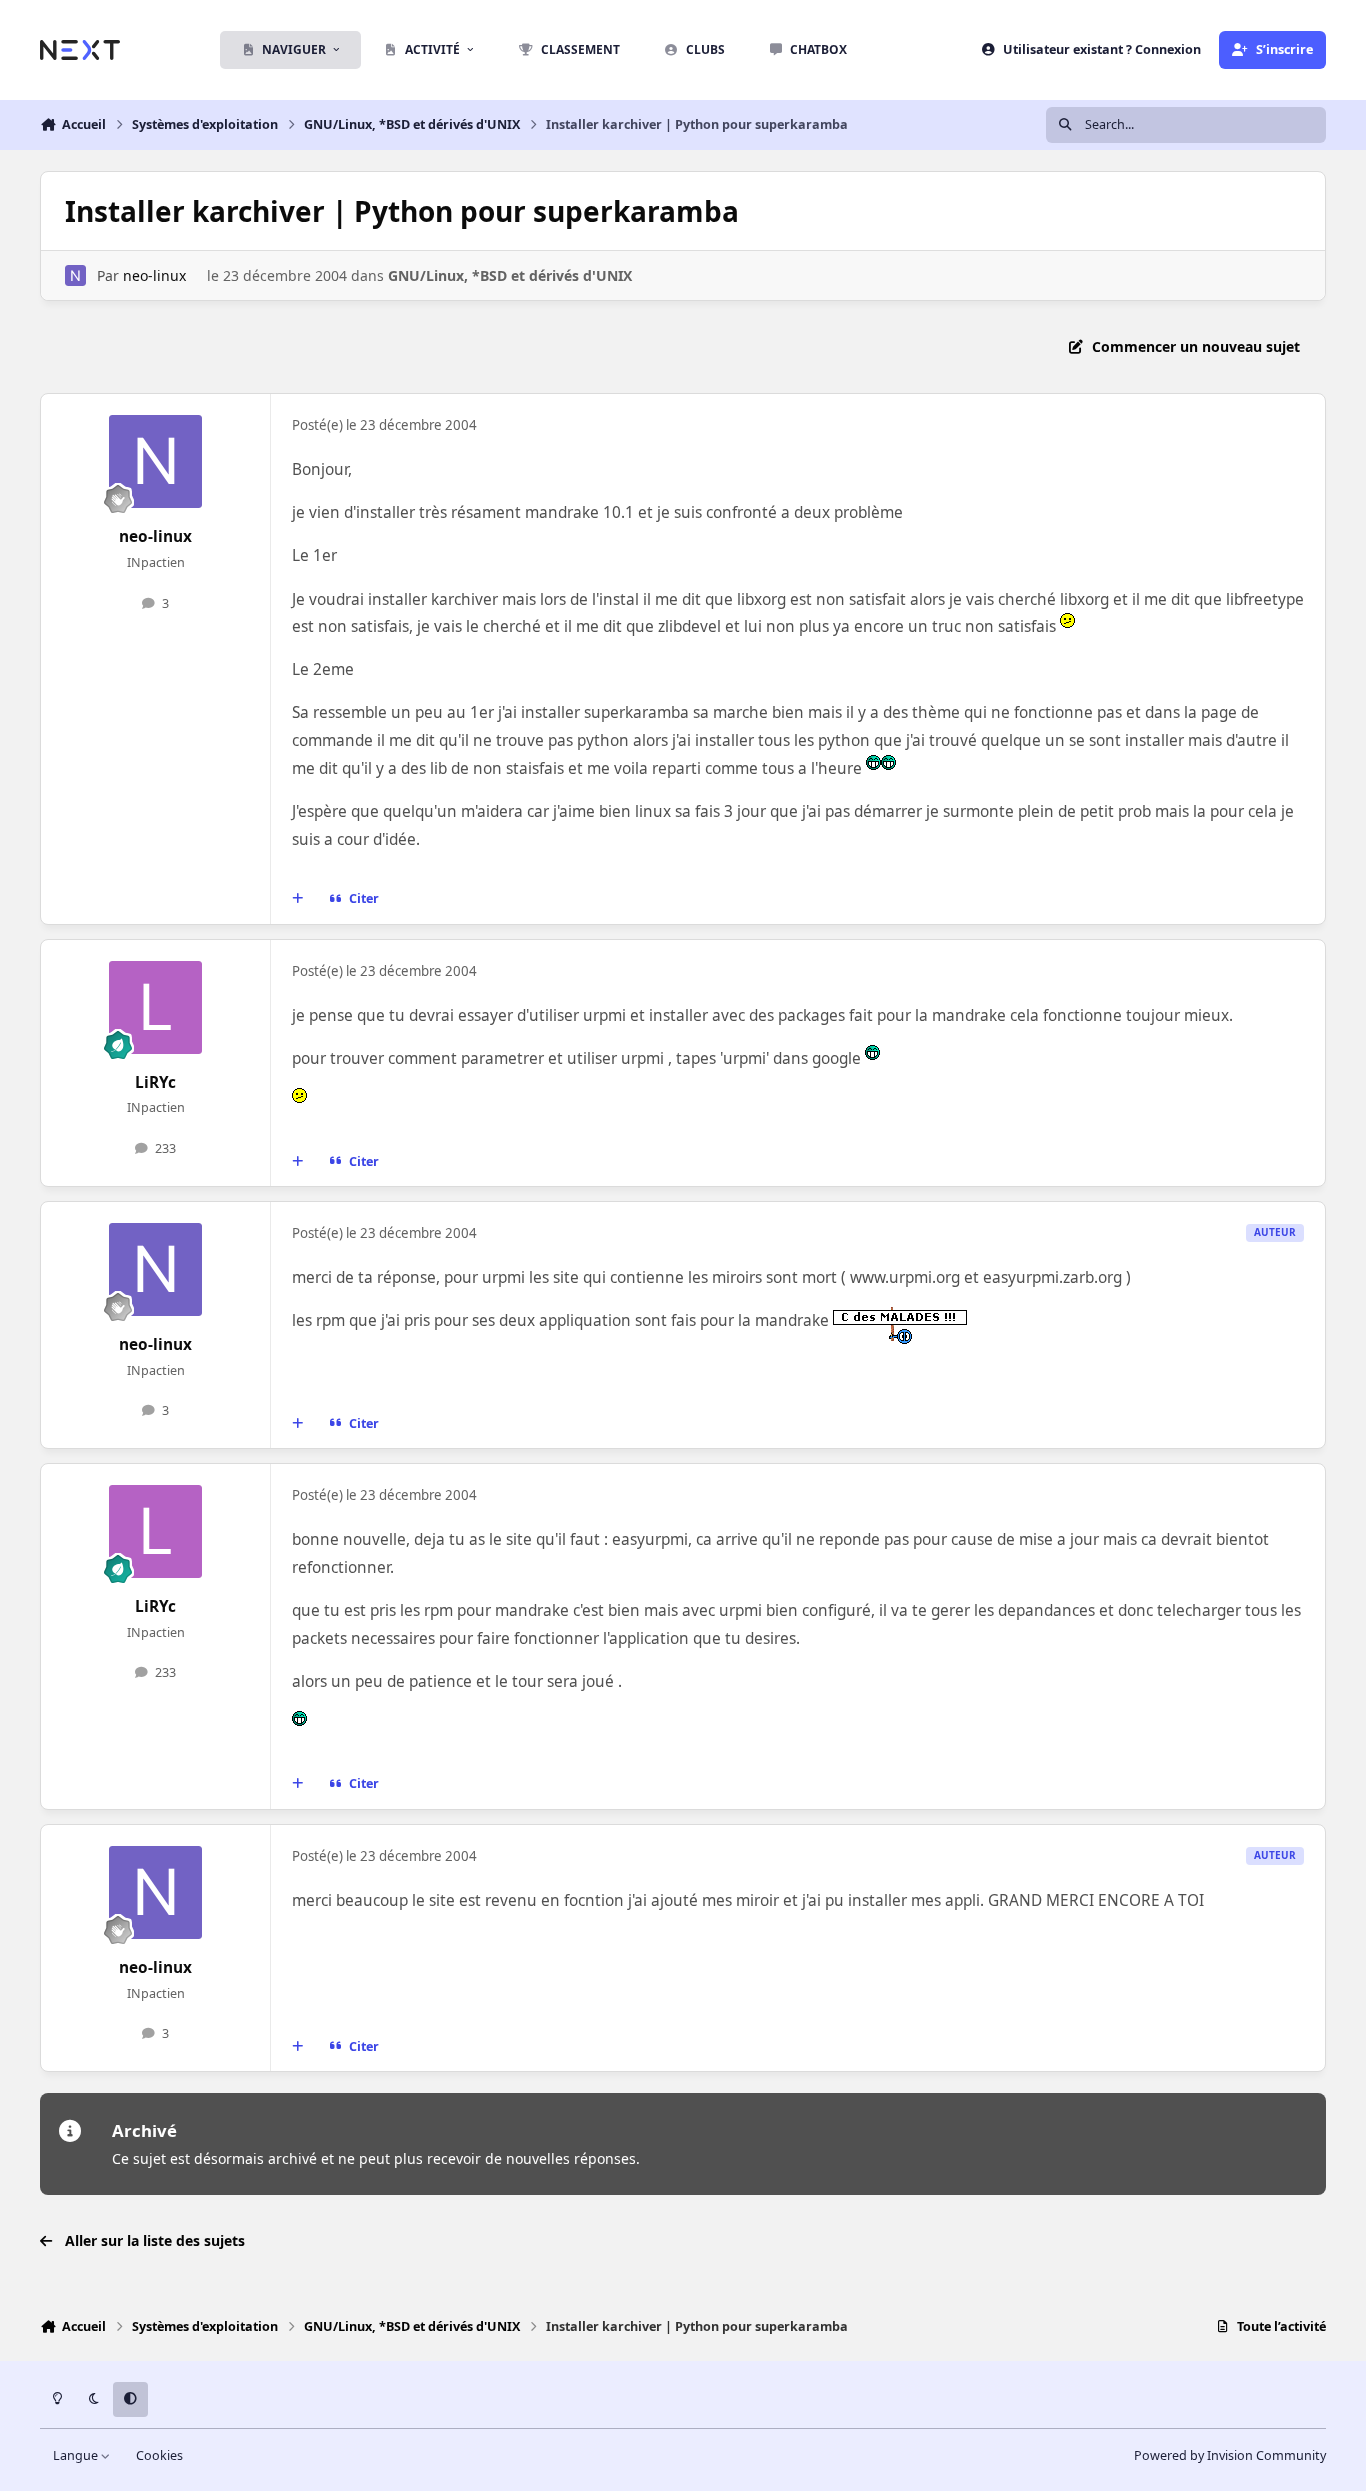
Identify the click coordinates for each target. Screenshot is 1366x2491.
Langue (77, 2455)
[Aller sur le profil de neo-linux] (75, 275)
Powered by (1230, 2455)
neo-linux (154, 275)
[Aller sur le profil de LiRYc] (156, 1008)
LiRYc (155, 1082)
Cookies (159, 2455)
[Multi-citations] (298, 899)
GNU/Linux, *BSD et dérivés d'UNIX (510, 275)
